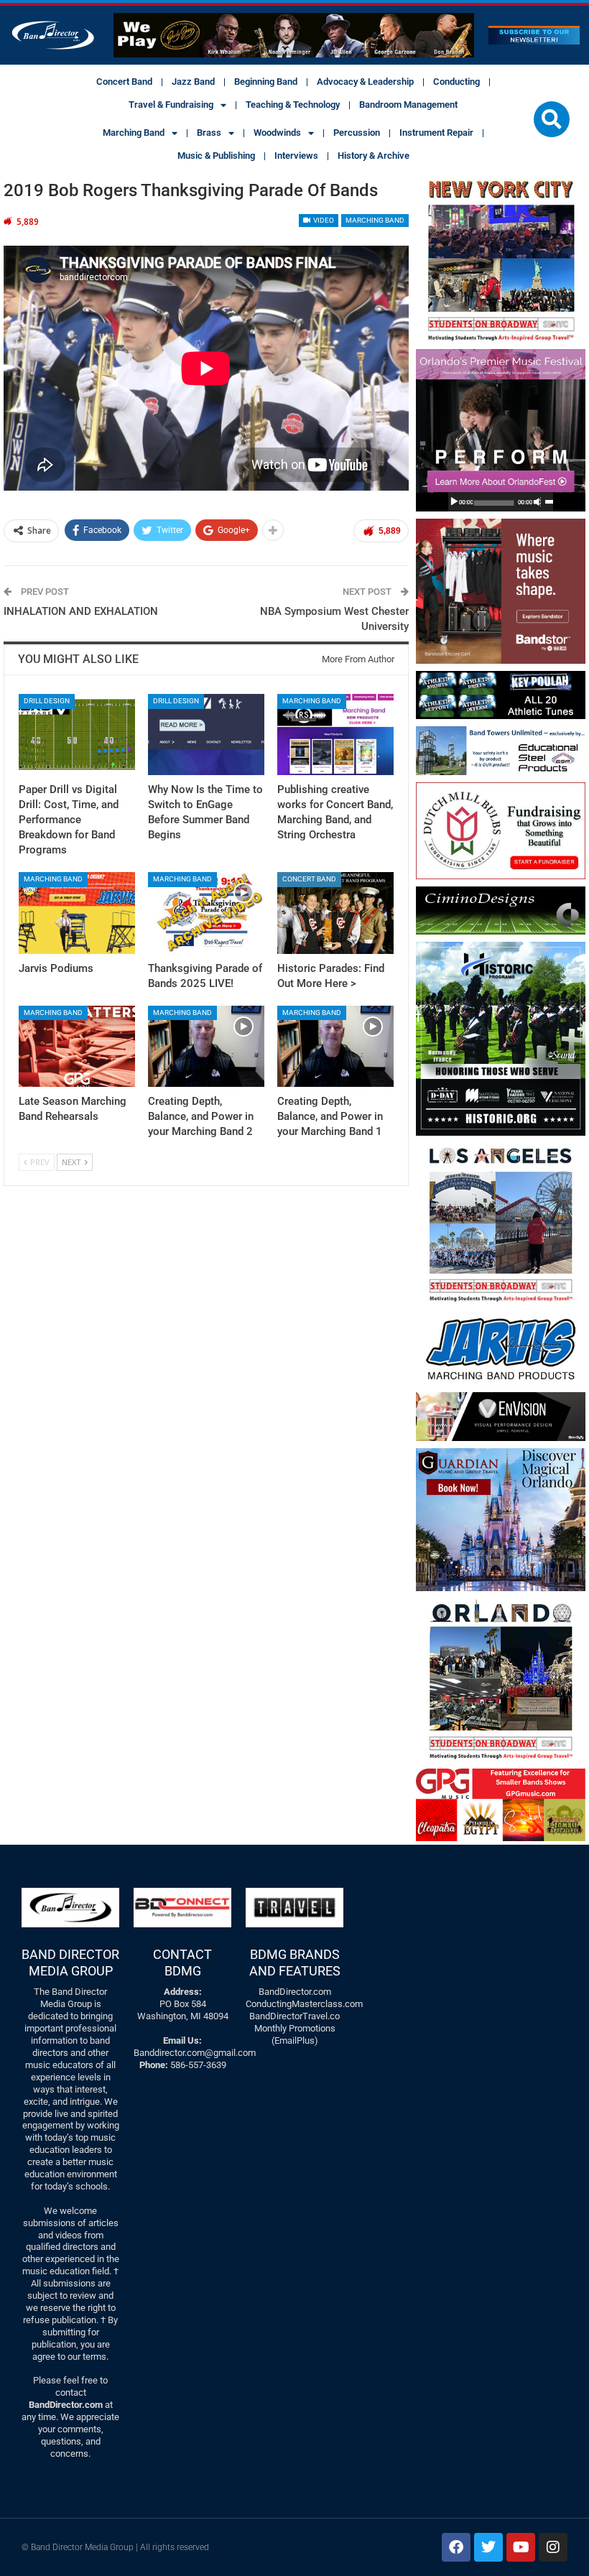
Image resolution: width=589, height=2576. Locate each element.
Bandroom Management (408, 105)
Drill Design (47, 701)
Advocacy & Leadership (365, 82)
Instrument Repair (436, 133)
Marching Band (134, 133)
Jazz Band (193, 82)
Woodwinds (277, 133)
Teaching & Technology (293, 105)
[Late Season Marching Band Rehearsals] (77, 1046)
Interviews (296, 156)
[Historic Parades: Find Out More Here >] (335, 913)
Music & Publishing (216, 156)
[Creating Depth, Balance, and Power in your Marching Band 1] (335, 1046)
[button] (552, 119)
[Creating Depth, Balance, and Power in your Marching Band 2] (206, 1046)
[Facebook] (456, 2547)
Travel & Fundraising (171, 105)
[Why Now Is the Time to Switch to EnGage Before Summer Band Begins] (206, 735)
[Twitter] (488, 2547)
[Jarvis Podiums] (77, 913)
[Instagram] (553, 2547)
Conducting (456, 82)
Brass (209, 133)
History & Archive (374, 156)
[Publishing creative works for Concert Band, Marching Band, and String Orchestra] (335, 735)
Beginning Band (266, 82)
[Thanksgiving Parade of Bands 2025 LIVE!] (206, 913)
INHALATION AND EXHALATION (81, 611)
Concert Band (124, 82)
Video (323, 220)
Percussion (357, 133)
